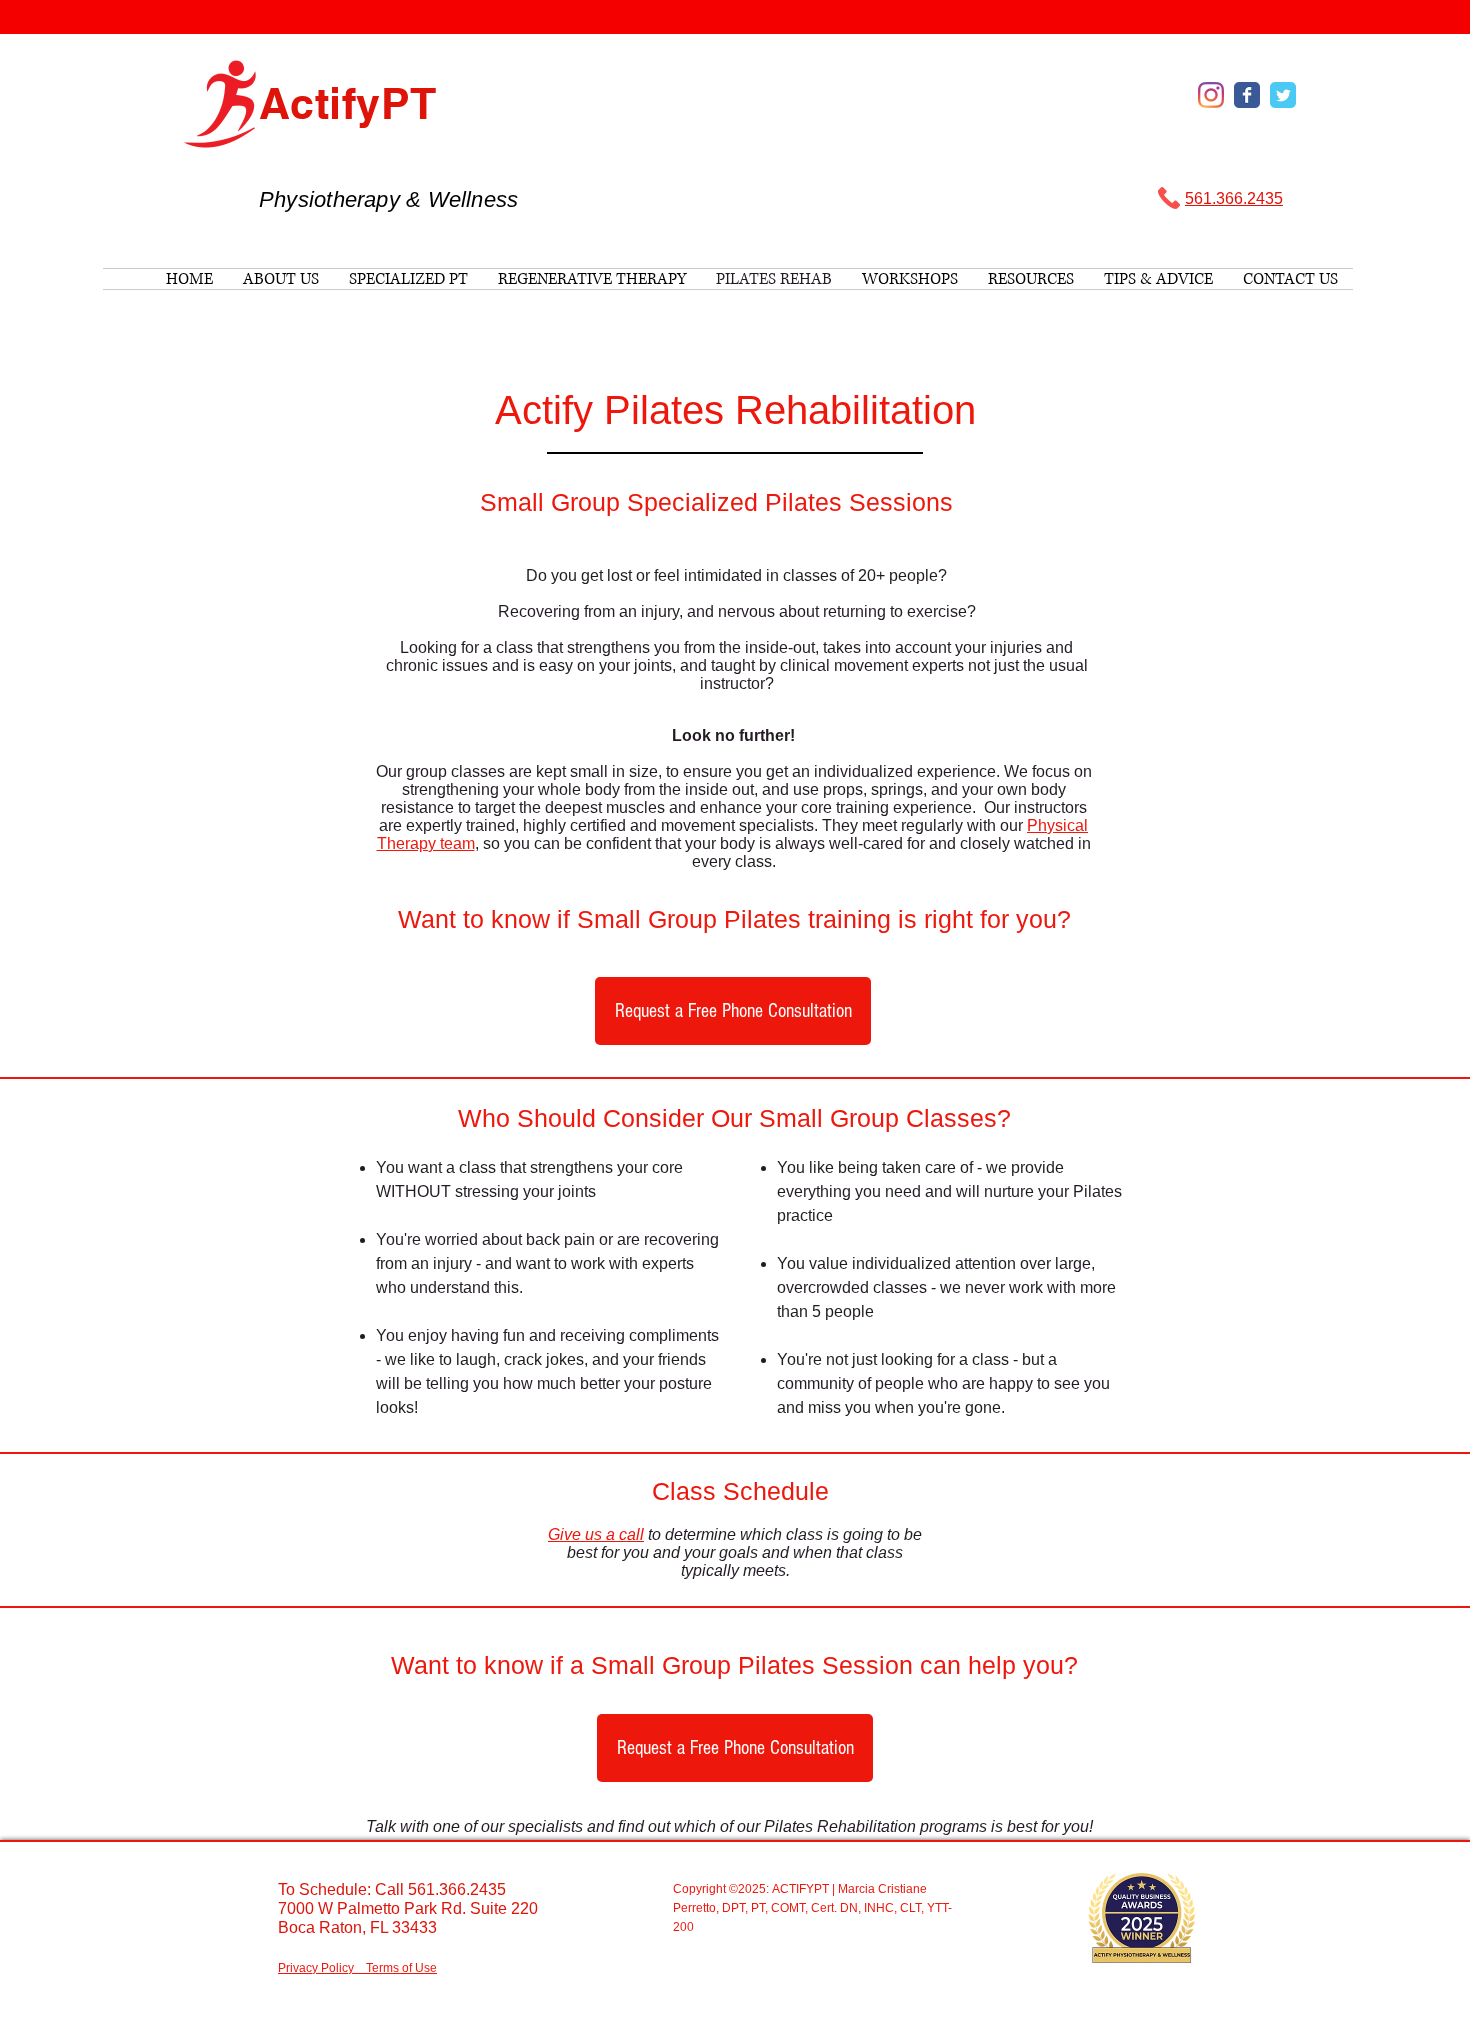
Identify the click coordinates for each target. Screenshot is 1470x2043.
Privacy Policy (316, 1968)
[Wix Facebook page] (1247, 95)
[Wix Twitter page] (1283, 95)
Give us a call (596, 1534)
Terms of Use (401, 1968)
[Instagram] (1211, 95)
